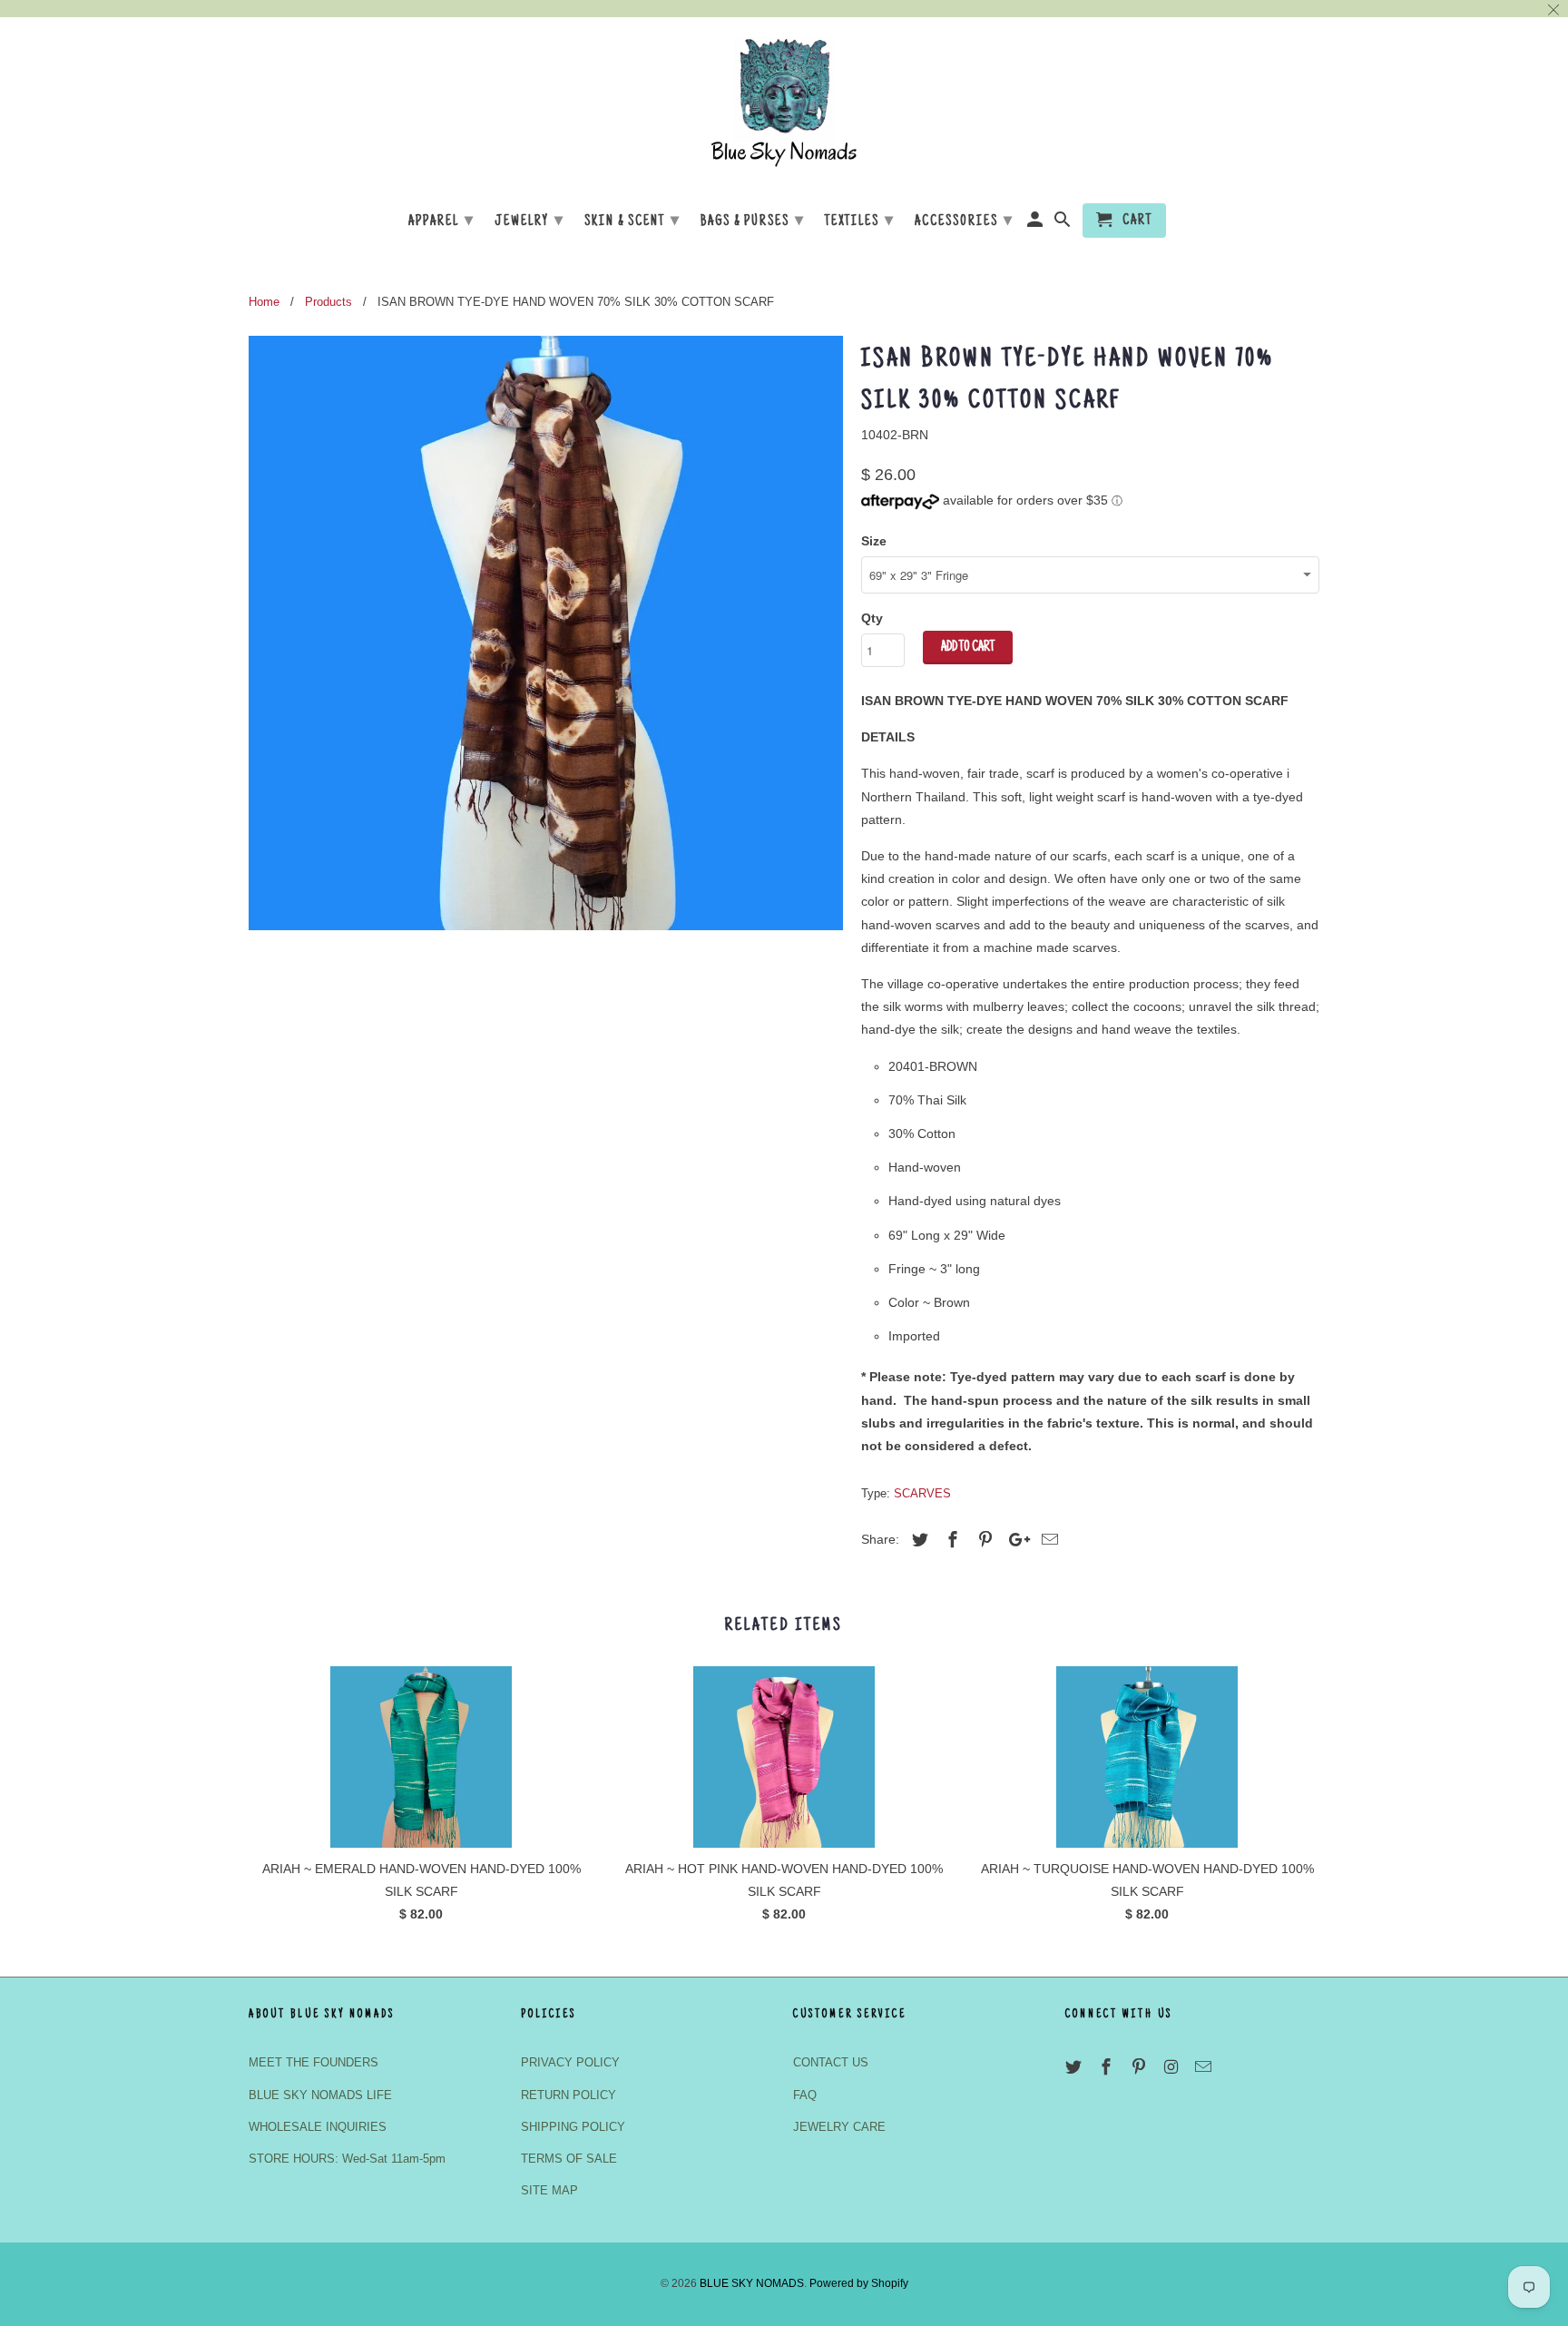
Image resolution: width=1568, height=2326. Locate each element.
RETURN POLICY (568, 2095)
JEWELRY (529, 221)
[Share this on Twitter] (917, 1540)
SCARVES (922, 1493)
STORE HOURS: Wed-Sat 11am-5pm (347, 2159)
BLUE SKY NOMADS (752, 2283)
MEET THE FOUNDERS (314, 2062)
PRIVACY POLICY (570, 2062)
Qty (872, 618)
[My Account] (1037, 224)
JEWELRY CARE (839, 2127)
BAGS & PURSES (753, 221)
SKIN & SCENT (632, 221)
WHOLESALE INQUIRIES (318, 2127)
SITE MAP (549, 2190)
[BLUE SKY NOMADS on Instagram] (1172, 2067)
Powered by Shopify (859, 2283)
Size (874, 541)
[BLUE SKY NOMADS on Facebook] (1108, 2067)
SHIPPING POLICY (573, 2127)
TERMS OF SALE (569, 2159)
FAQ (805, 2095)
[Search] (1064, 224)
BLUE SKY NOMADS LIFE (320, 2095)
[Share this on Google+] (1014, 1540)
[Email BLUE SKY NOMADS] (1205, 2067)
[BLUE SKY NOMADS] (784, 108)
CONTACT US (831, 2062)
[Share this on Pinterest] (983, 1540)
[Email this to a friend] (1047, 1540)
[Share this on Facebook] (950, 1540)
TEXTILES (860, 221)
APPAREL (441, 221)
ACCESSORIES (964, 221)
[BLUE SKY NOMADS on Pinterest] (1141, 2067)
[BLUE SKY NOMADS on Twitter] (1075, 2067)
